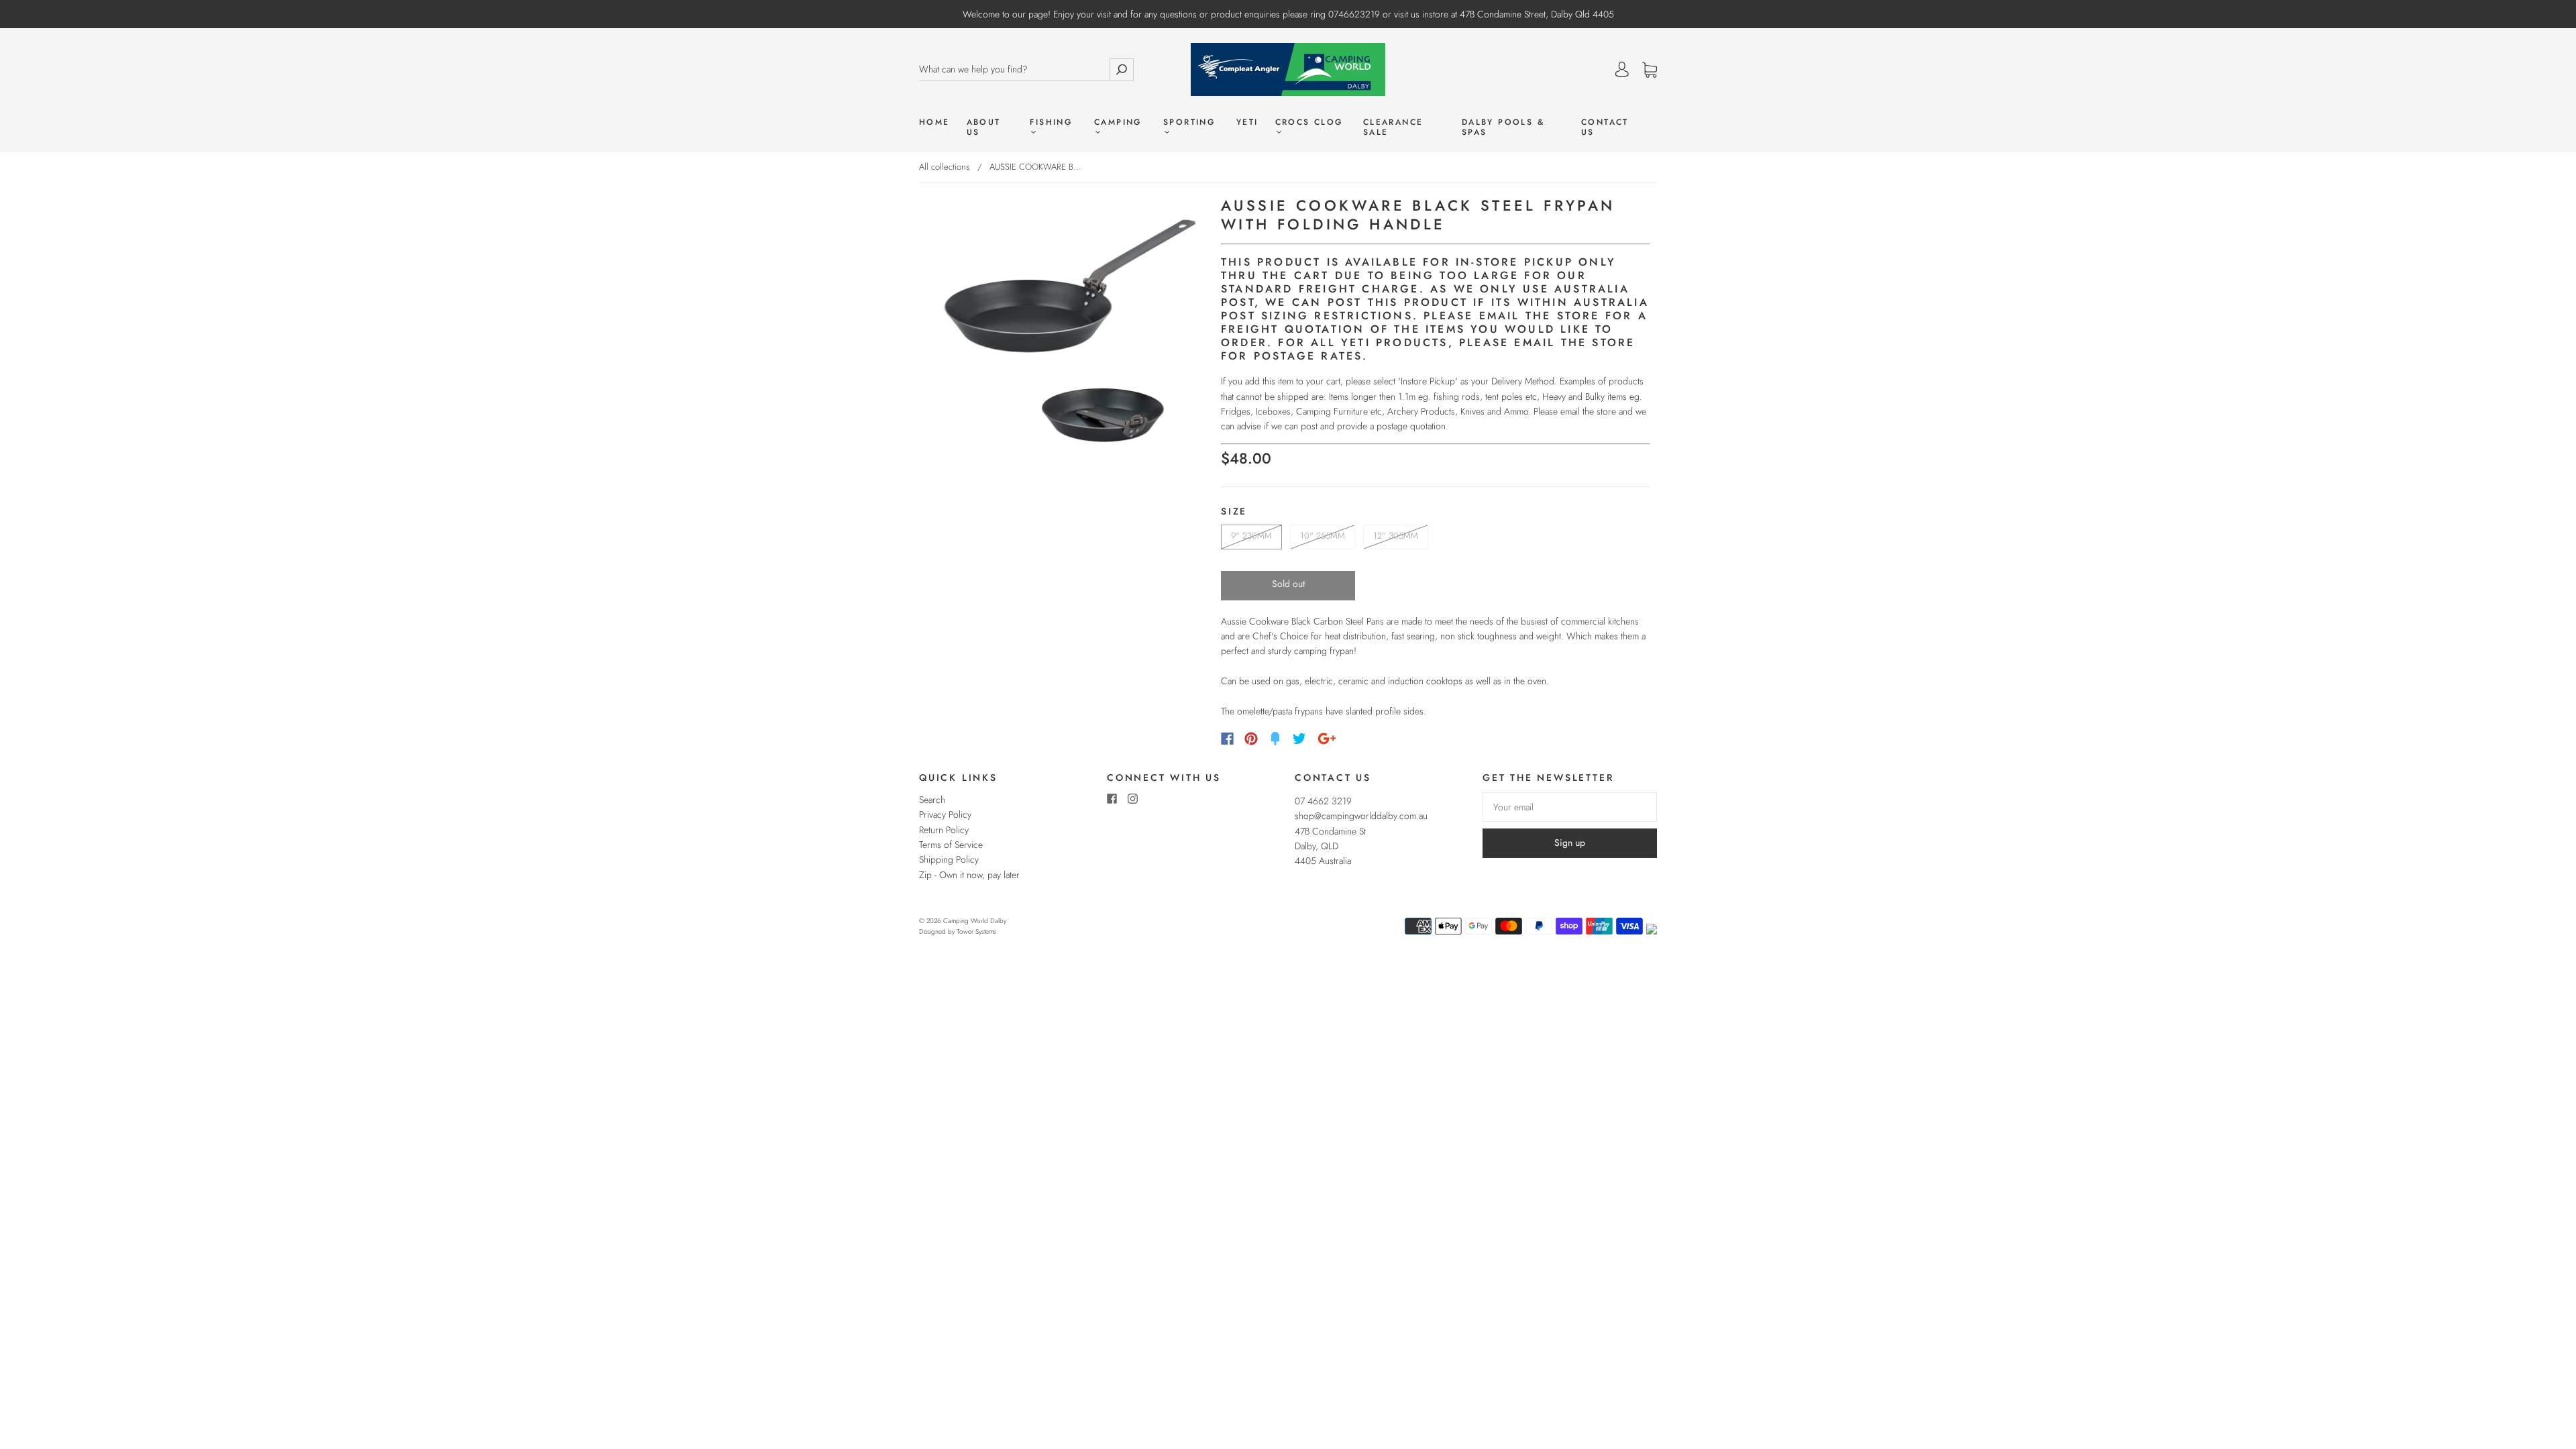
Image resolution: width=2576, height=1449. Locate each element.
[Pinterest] (1251, 739)
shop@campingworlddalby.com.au (1361, 816)
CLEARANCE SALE (1393, 127)
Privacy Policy (945, 814)
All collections (944, 167)
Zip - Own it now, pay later (969, 875)
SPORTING (1189, 123)
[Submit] (1122, 69)
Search (932, 800)
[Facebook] (1227, 739)
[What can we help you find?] (1014, 69)
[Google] (1327, 739)
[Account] (1622, 70)
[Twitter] (1299, 739)
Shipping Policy (949, 859)
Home (934, 122)
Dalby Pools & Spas (1503, 127)
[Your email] (1570, 807)
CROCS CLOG (1309, 123)
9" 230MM (1251, 536)
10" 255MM (1323, 536)
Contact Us (1605, 127)
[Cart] (1650, 70)
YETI (1247, 122)
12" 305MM (1396, 536)
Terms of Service (951, 845)
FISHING (1051, 123)
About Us (984, 127)
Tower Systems (976, 931)
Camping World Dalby (975, 921)
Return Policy (944, 830)
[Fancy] (1275, 739)
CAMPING (1118, 123)
